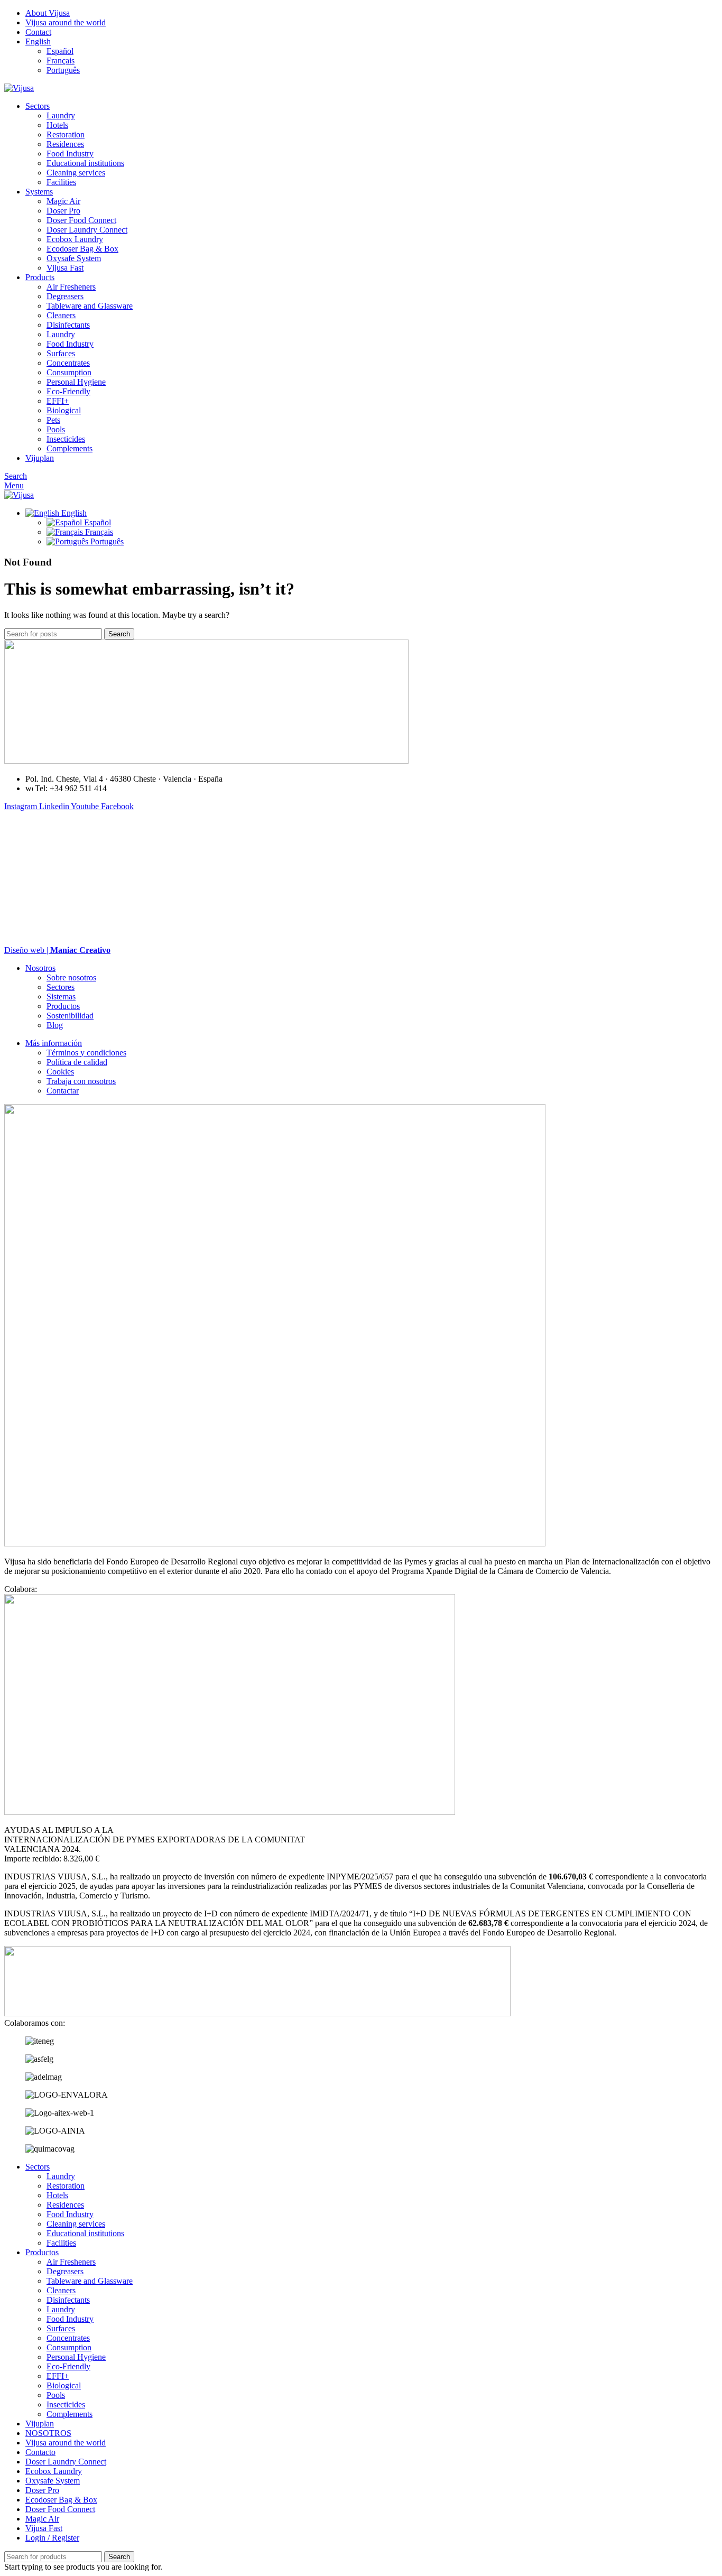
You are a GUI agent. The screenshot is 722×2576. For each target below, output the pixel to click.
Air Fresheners (71, 287)
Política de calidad (77, 1062)
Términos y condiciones (86, 1053)
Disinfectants (68, 325)
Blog (55, 1025)
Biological (64, 410)
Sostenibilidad (70, 1016)
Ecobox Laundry (75, 239)
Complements (70, 448)
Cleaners (61, 315)
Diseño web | (57, 950)
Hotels (57, 125)
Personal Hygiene (76, 382)
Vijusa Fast (65, 268)
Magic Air (63, 201)
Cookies (60, 1072)
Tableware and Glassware (90, 306)
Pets (53, 420)
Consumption (69, 372)
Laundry (61, 115)
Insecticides (66, 439)
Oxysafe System (74, 258)
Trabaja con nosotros (81, 1081)
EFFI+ (58, 401)
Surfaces (61, 353)
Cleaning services (76, 173)
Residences (65, 144)
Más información (54, 1043)
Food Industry (70, 154)
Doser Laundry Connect (87, 230)
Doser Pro (63, 211)
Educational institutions (85, 163)
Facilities (61, 182)
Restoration (66, 135)
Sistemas (61, 997)
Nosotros (40, 968)
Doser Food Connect (81, 220)
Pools (56, 429)
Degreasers (65, 296)
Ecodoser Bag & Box (82, 249)
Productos (63, 1006)
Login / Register (52, 2538)
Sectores (61, 987)
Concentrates (68, 363)
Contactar (63, 1091)
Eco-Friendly (68, 391)
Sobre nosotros (71, 977)
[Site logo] (19, 88)
